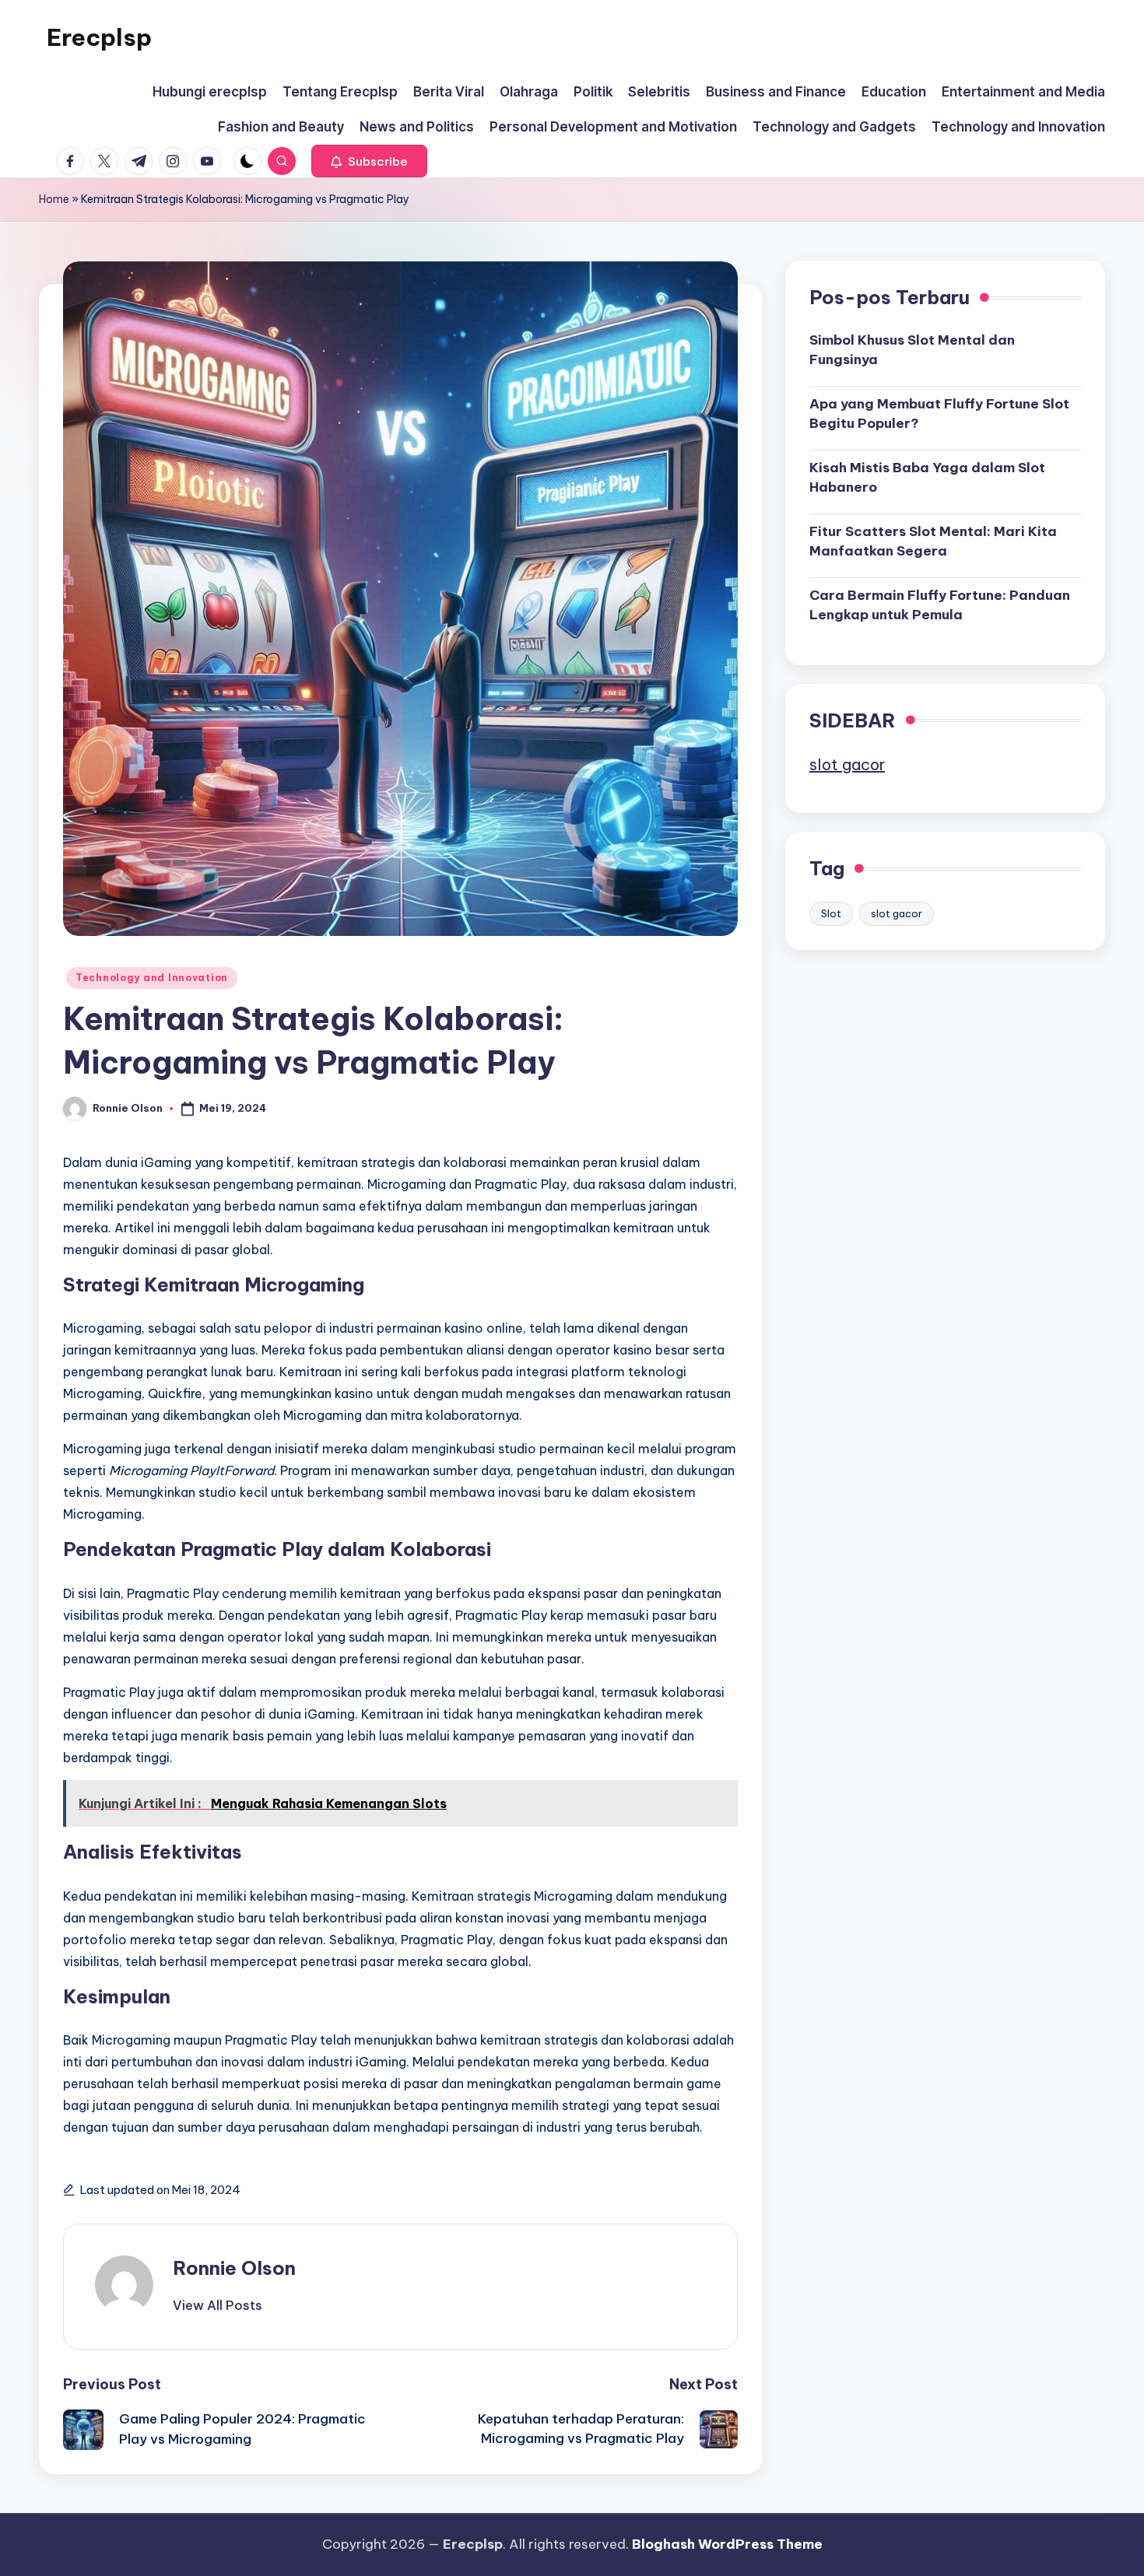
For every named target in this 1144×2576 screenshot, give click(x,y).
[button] (369, 161)
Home (54, 199)
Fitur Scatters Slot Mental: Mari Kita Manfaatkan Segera (933, 541)
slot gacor (847, 764)
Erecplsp (99, 37)
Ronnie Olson (234, 2268)
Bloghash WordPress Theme (727, 2544)
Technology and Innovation (152, 978)
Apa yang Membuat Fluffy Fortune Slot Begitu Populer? (939, 413)
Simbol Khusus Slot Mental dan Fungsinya (912, 349)
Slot (831, 913)
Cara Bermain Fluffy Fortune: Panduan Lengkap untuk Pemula (940, 605)
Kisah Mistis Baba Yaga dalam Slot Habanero (927, 477)
